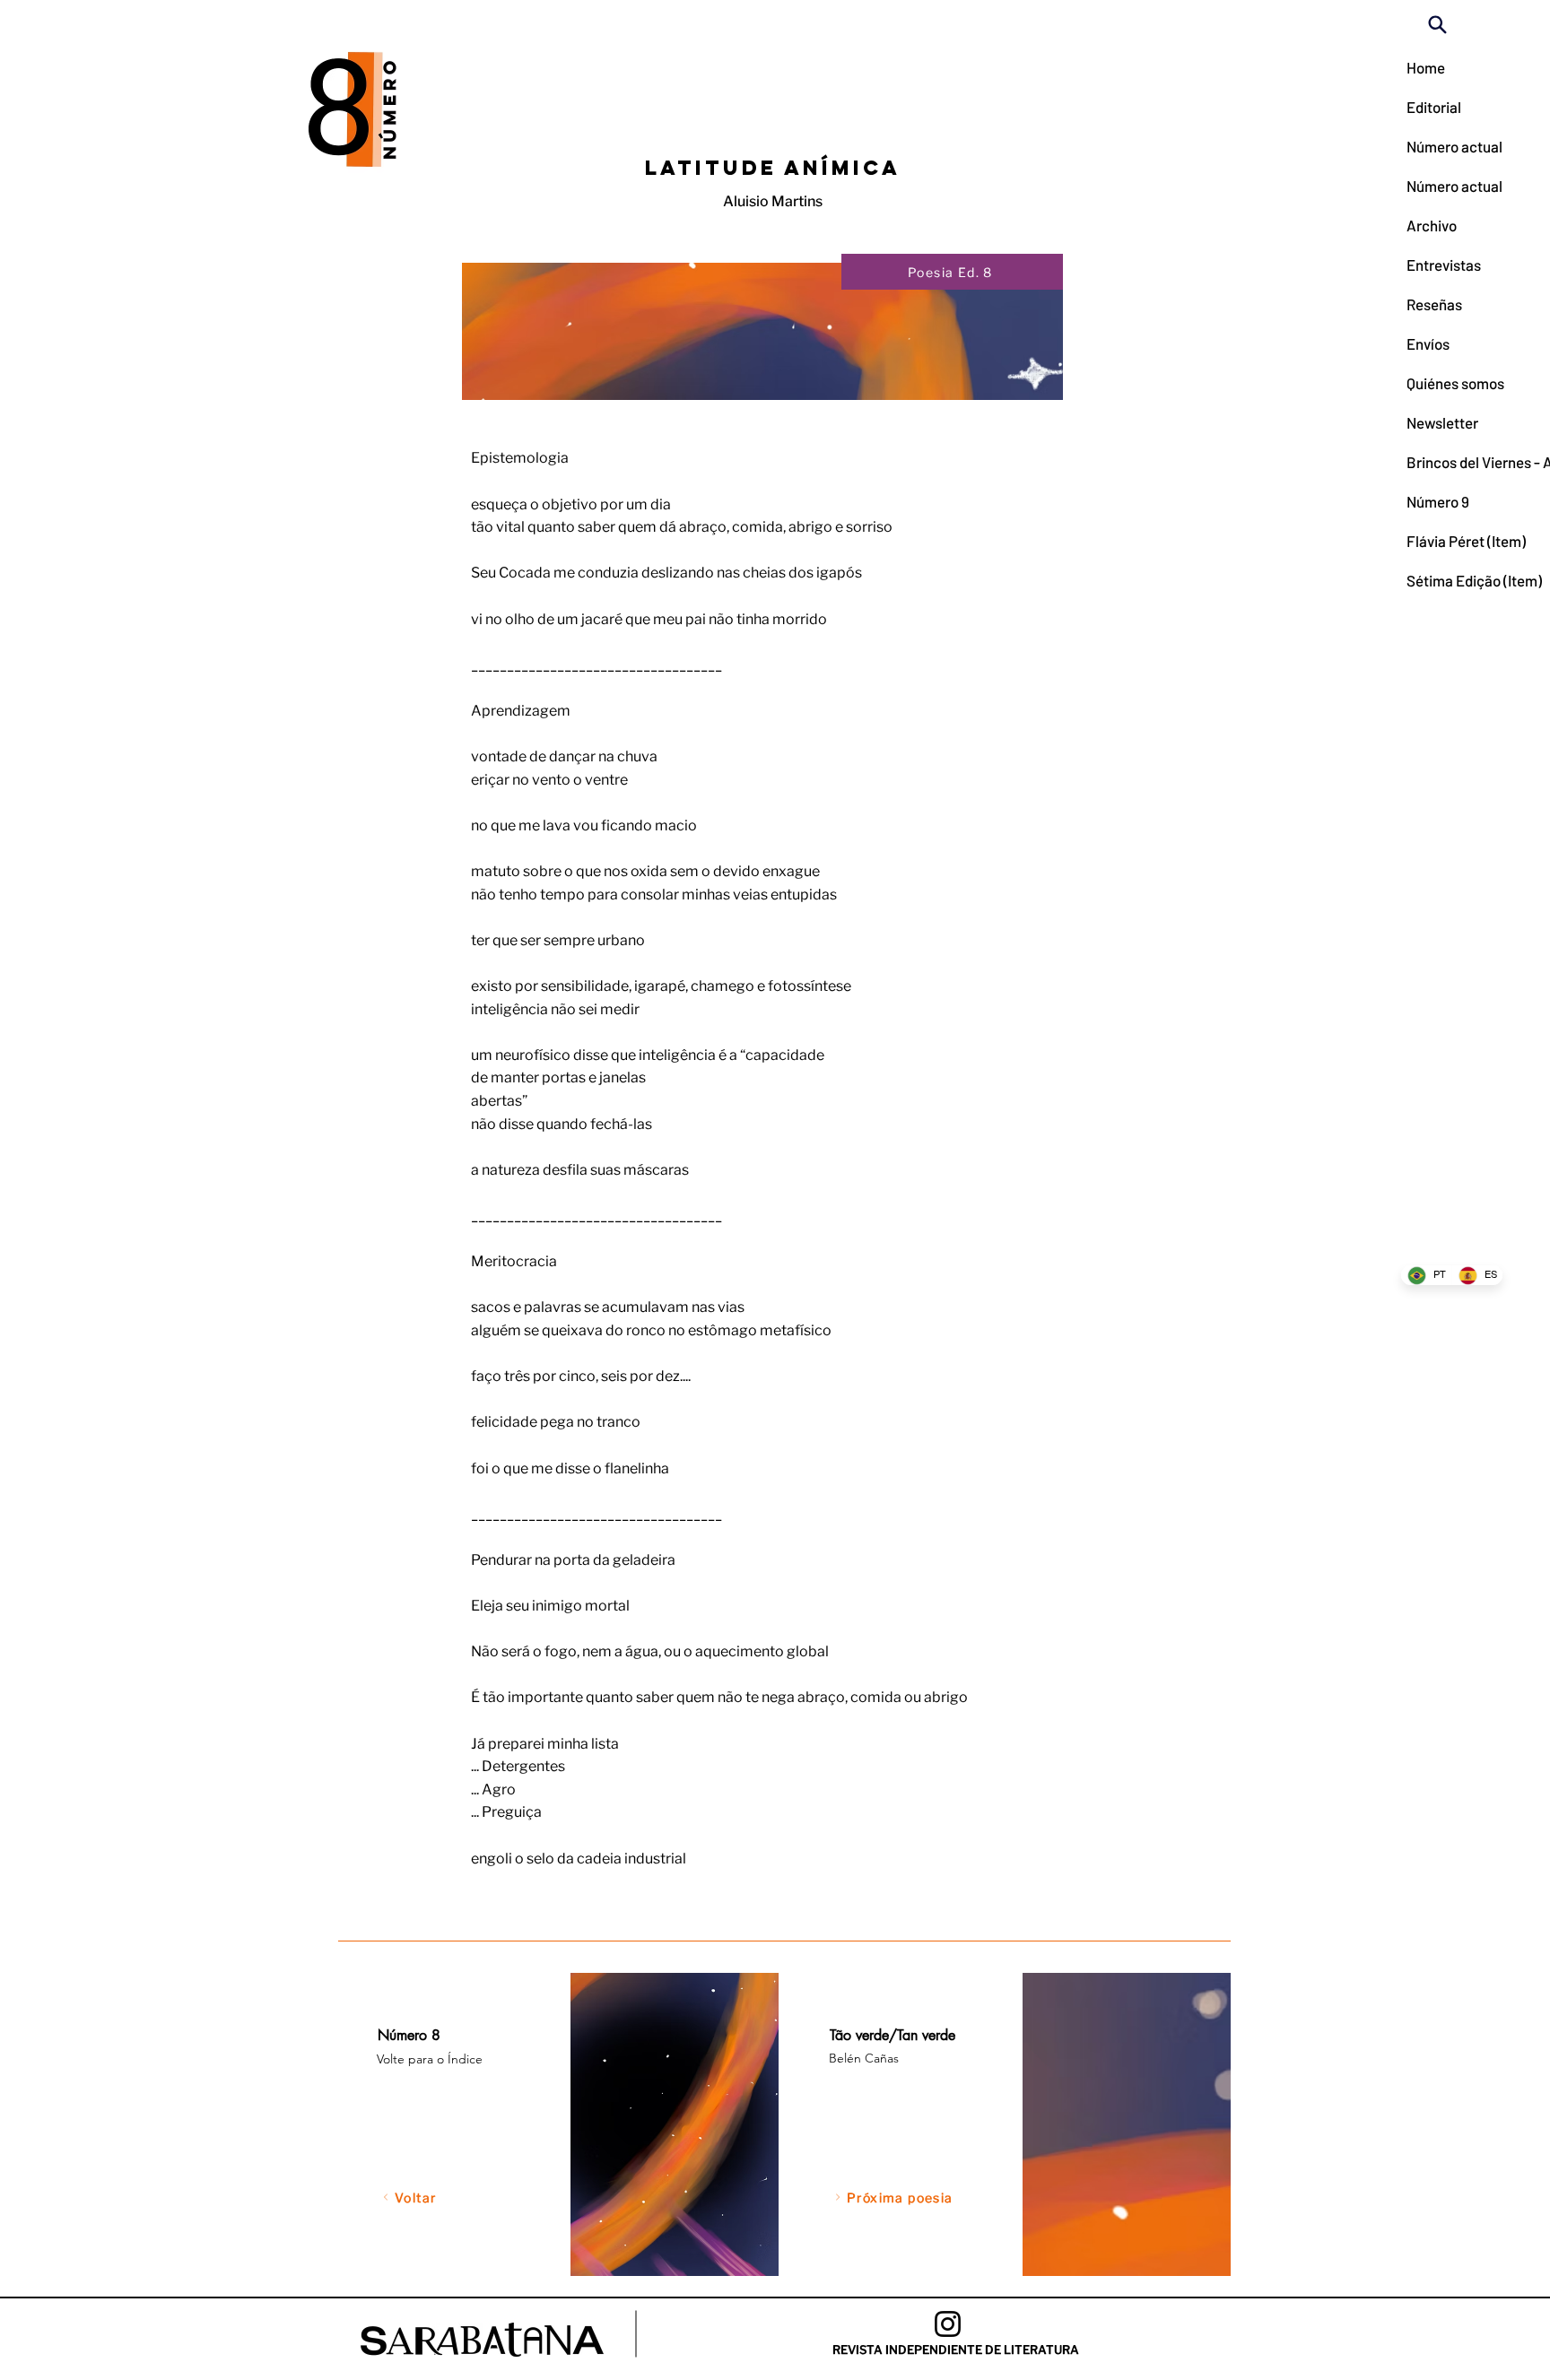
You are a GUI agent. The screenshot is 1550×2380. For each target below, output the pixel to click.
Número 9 (1438, 501)
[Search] (1437, 24)
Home (1426, 67)
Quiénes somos (1450, 383)
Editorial (1434, 107)
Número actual (1450, 146)
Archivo (1432, 225)
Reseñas (1434, 304)
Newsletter (1442, 422)
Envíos (1428, 343)
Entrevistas (1444, 265)
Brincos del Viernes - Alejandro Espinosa (1450, 462)
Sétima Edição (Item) (1450, 580)
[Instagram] (948, 2324)
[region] (566, 2124)
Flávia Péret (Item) (1450, 541)
